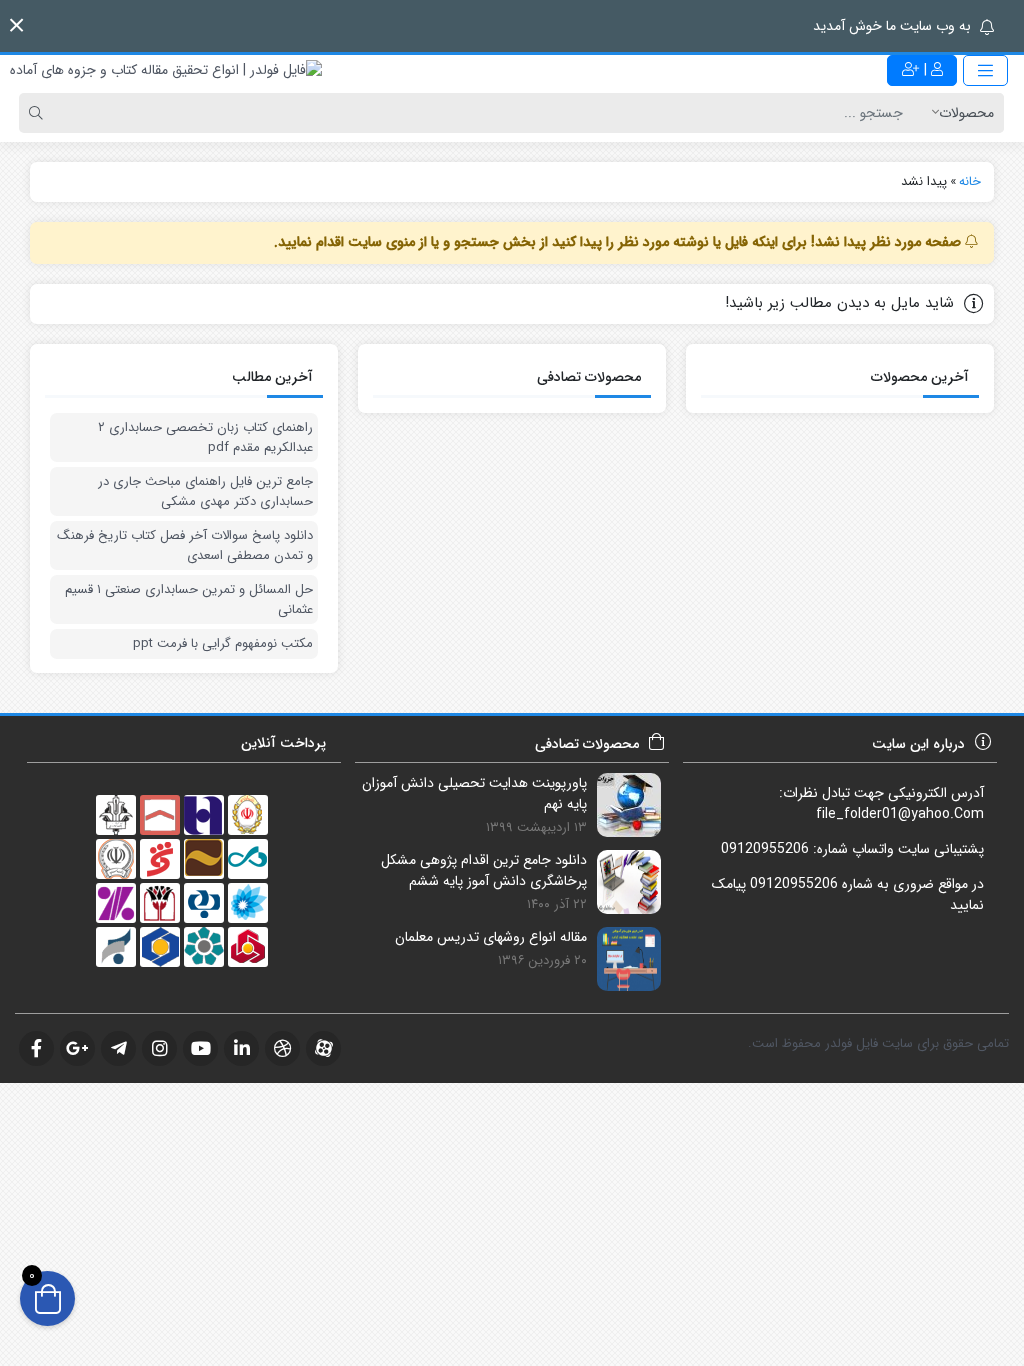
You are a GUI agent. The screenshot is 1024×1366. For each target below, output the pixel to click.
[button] (16, 25)
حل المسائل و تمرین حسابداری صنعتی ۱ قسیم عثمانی (189, 599)
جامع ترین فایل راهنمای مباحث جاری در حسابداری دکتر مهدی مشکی (205, 491)
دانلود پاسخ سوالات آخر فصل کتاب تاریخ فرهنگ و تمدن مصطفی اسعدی (185, 545)
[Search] (39, 113)
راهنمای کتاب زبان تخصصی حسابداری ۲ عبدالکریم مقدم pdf (205, 437)
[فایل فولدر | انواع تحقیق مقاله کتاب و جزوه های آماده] (166, 70)
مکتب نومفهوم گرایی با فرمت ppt (223, 644)
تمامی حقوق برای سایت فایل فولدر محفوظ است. (878, 1043)
